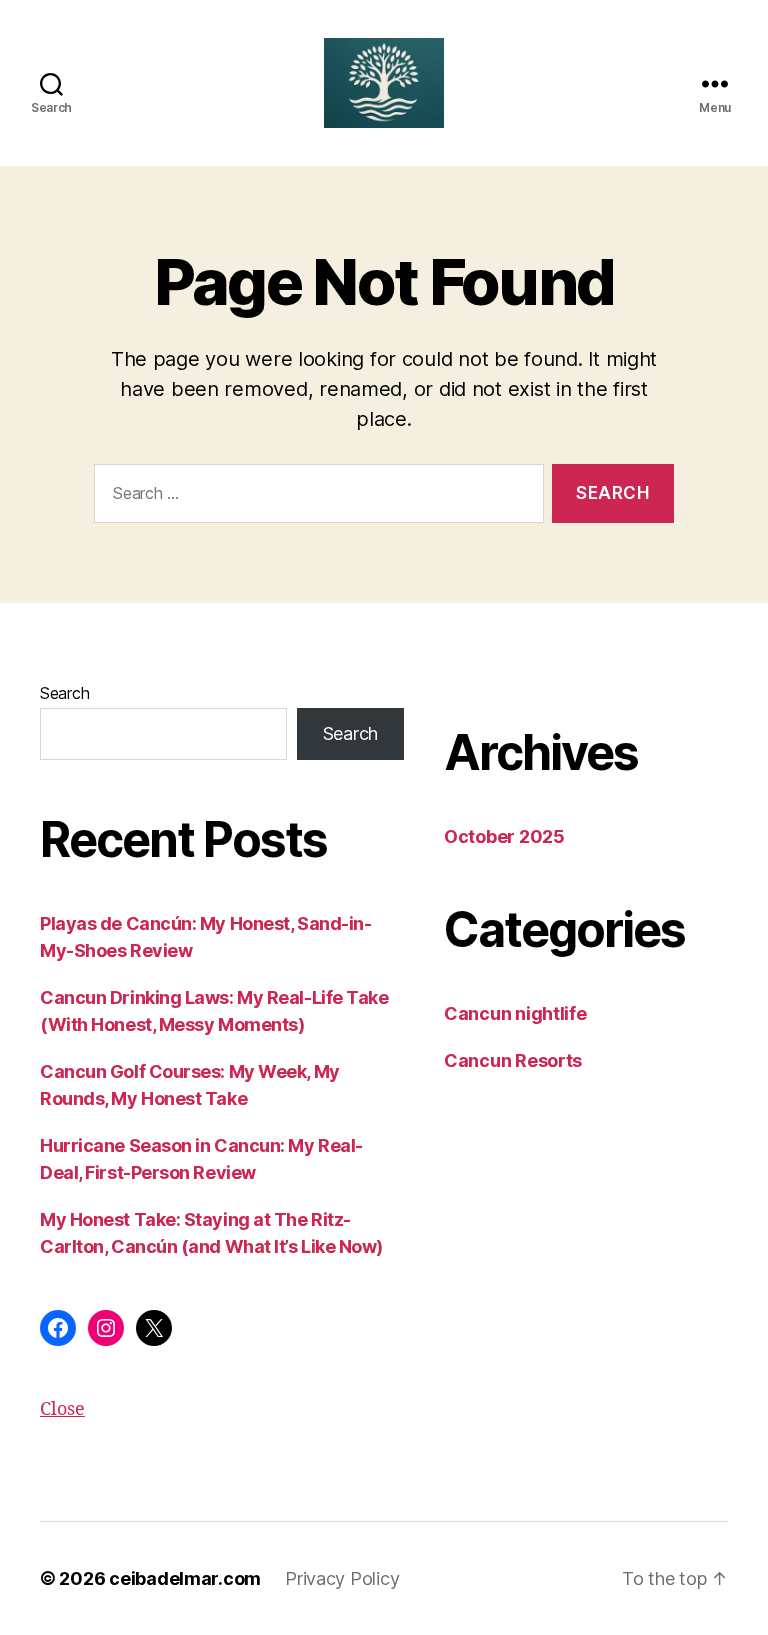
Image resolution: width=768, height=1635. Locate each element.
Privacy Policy (342, 1578)
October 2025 (504, 836)
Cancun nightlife (515, 1013)
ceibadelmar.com (185, 1578)
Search (64, 693)
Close (62, 1409)
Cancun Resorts (513, 1060)
